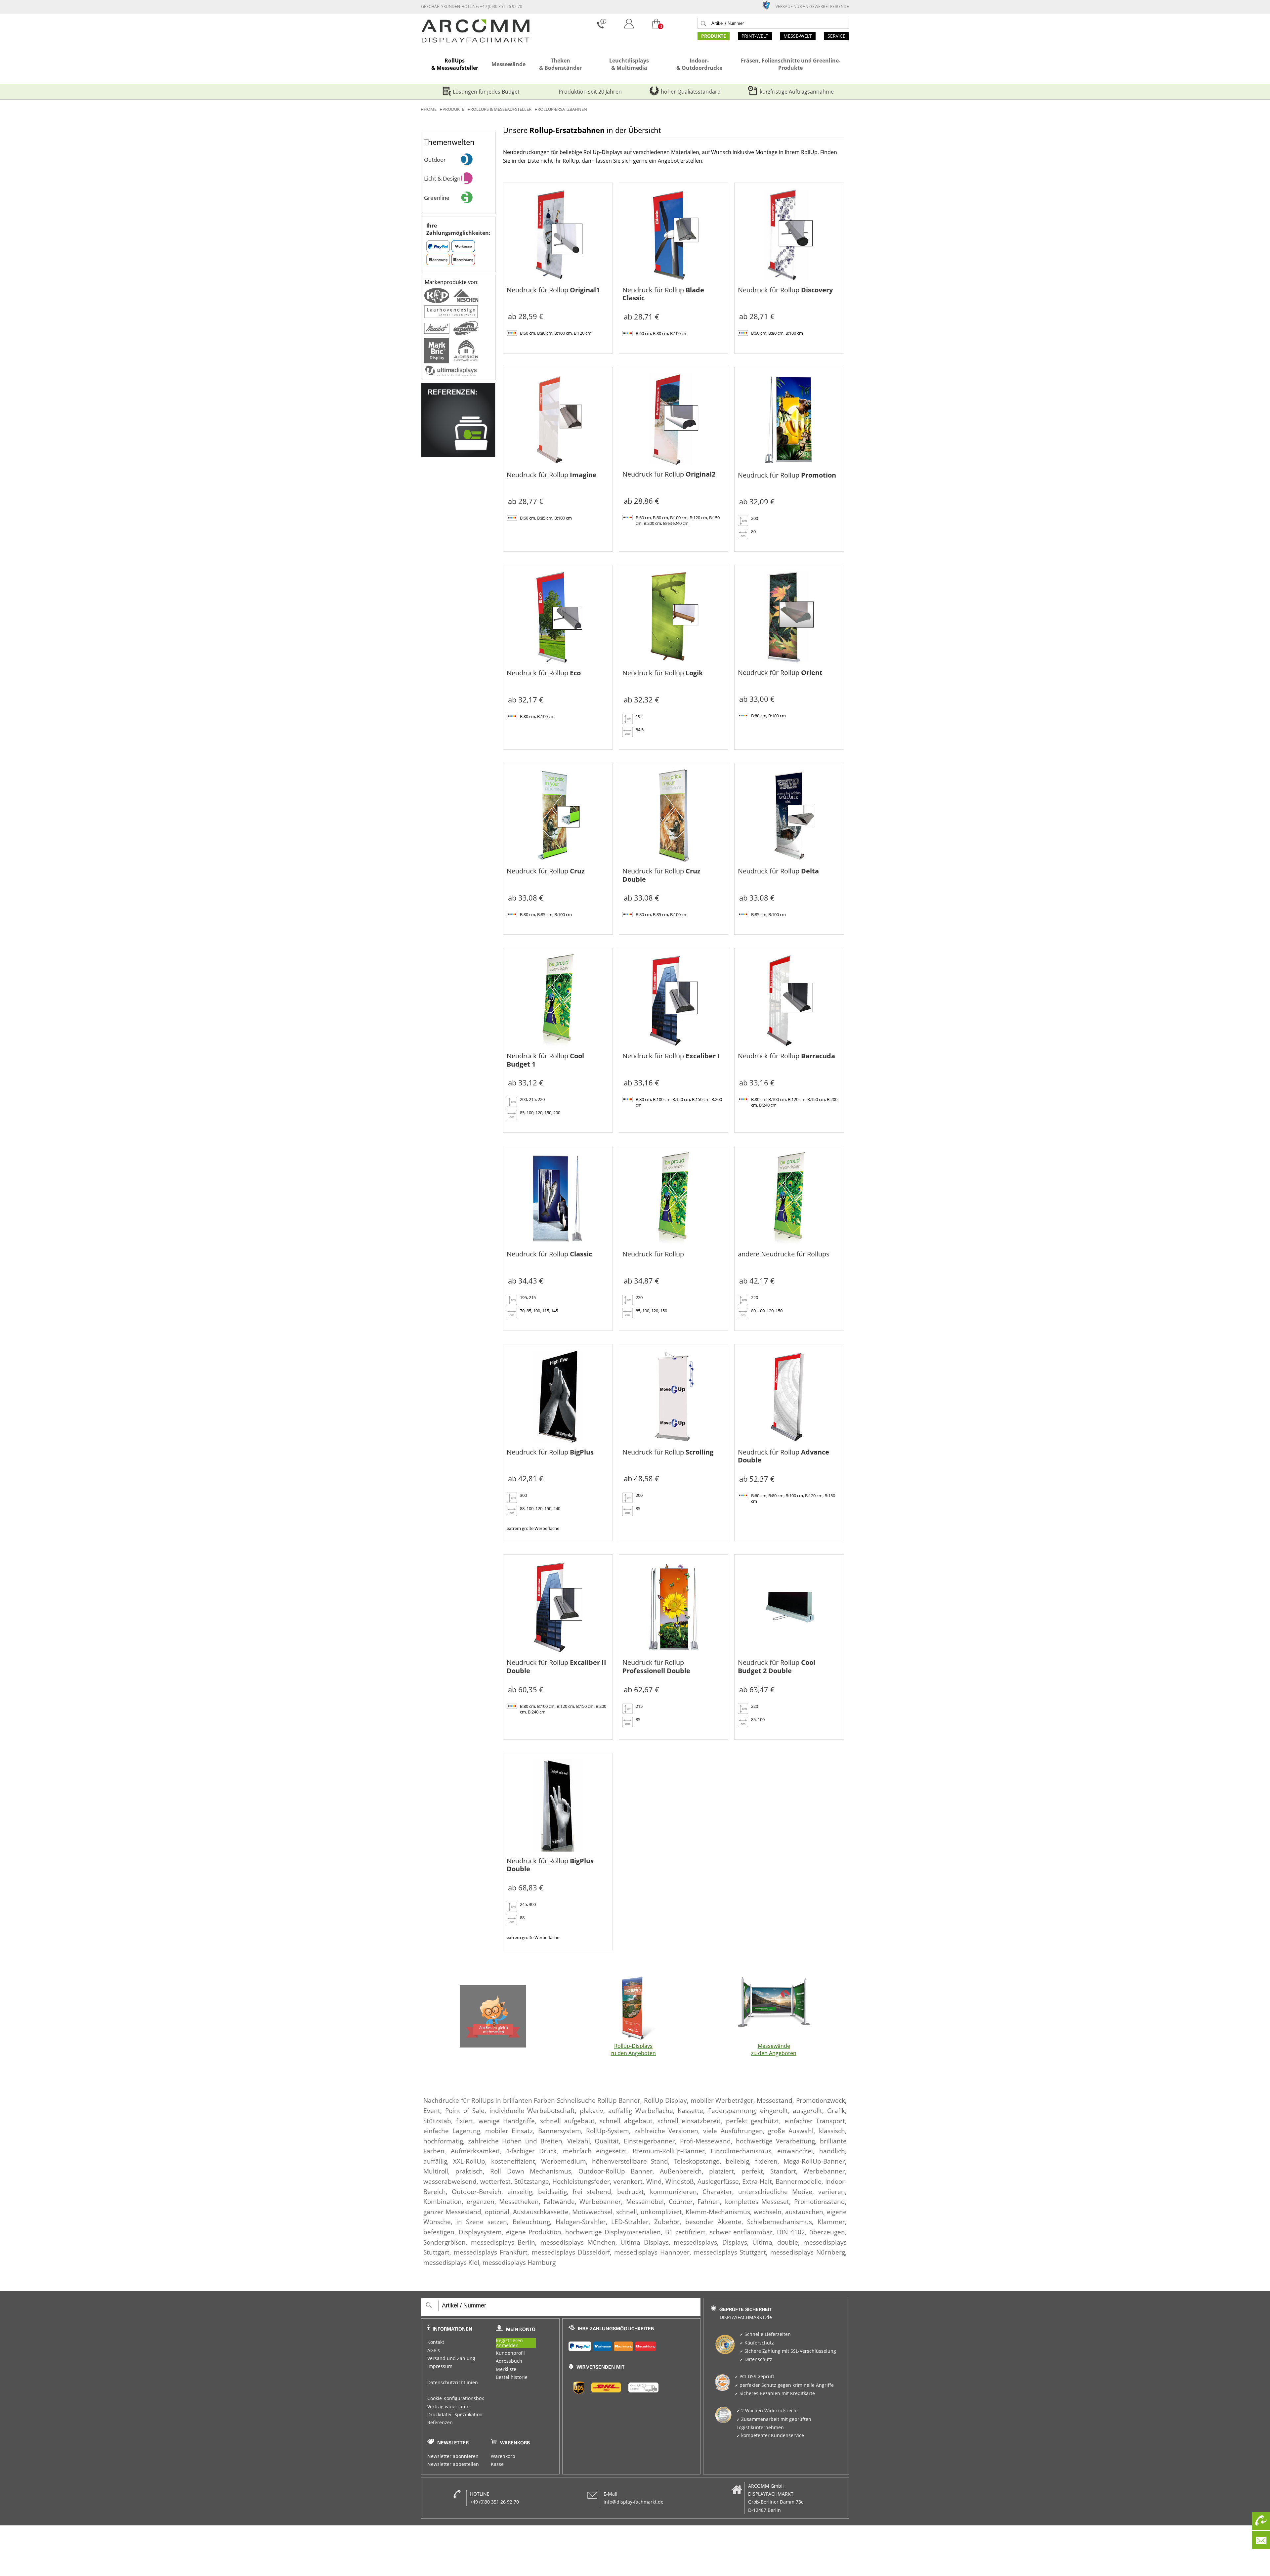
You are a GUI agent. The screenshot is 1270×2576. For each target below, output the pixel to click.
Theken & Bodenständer (560, 64)
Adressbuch (509, 2361)
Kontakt (436, 2342)
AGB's (434, 2350)
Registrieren (509, 2341)
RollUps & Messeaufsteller (455, 64)
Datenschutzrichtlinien (453, 2383)
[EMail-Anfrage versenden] (1261, 2540)
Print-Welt (755, 36)
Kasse (497, 2464)
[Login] (629, 30)
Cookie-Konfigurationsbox (456, 2398)
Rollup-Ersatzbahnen (562, 109)
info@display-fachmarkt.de (634, 2502)
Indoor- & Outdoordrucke (699, 64)
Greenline (437, 197)
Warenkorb (503, 2456)
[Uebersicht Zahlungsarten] (632, 2345)
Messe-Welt (798, 36)
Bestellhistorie (512, 2377)
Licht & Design (442, 178)
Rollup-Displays (633, 2049)
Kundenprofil (510, 2353)
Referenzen (440, 2423)
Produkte (714, 36)
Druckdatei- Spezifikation (455, 2415)
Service (836, 36)
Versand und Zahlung (451, 2358)
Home (430, 109)
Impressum (440, 2366)
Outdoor (435, 159)
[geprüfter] (769, 5)
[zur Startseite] (475, 41)
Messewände (508, 64)
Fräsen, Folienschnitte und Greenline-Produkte (791, 64)
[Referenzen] (458, 455)
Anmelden (507, 2346)
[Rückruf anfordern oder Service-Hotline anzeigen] (1261, 2521)
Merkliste (506, 2369)
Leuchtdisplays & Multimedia (629, 64)
